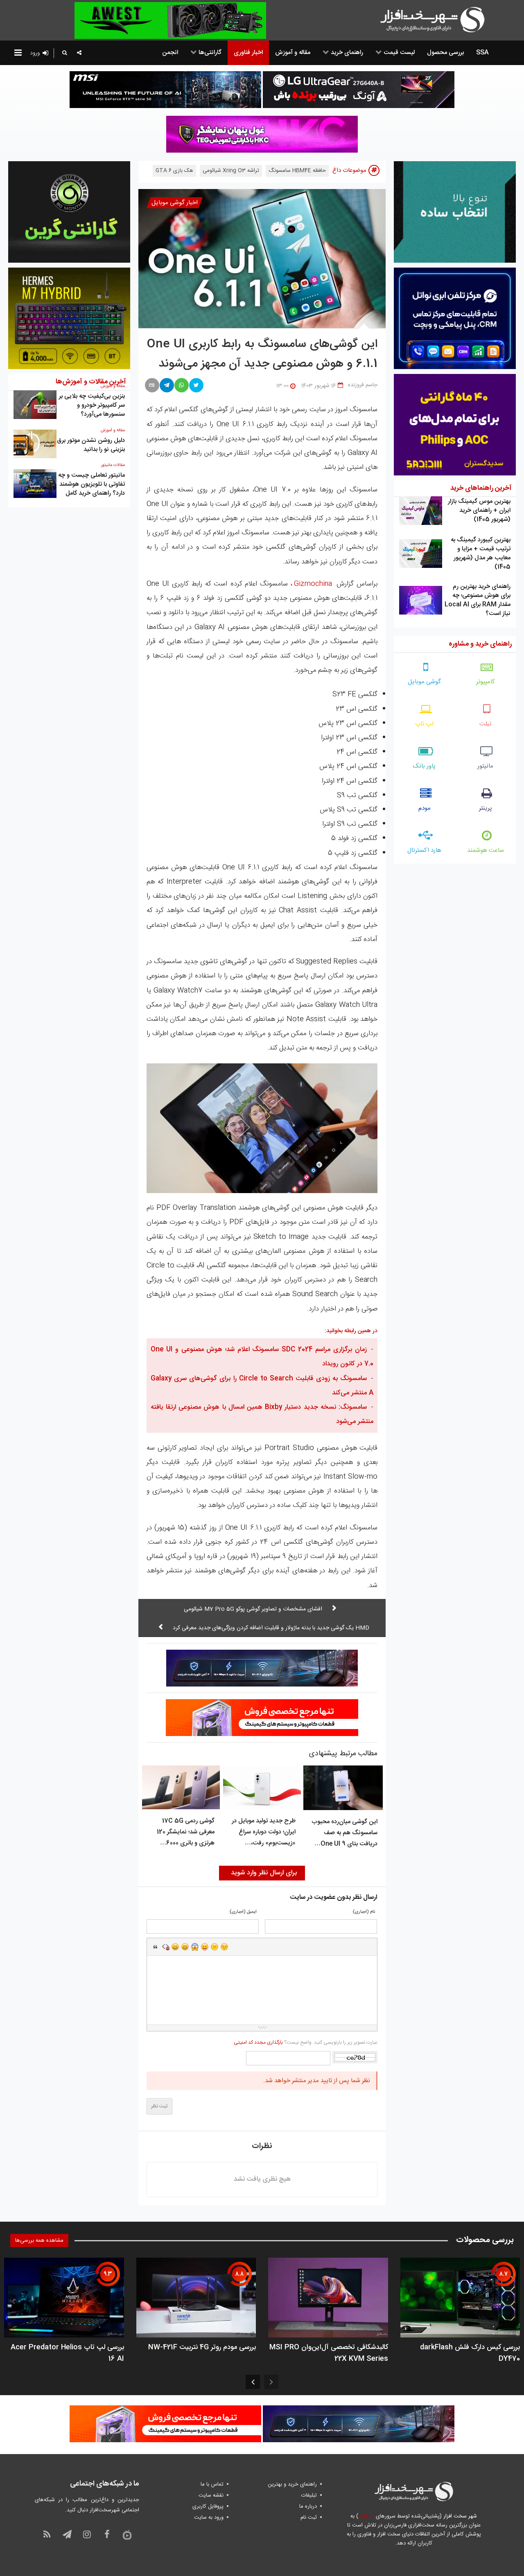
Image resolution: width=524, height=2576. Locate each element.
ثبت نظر (159, 2106)
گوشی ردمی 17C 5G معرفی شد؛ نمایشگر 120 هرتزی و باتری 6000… (186, 1832)
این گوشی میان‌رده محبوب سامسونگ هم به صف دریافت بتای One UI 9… (344, 1833)
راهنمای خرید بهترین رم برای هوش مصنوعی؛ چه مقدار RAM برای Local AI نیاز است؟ (478, 600)
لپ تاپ (424, 724)
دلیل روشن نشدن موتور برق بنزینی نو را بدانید (91, 445)
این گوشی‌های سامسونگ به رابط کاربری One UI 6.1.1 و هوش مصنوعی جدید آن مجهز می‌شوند (262, 354)
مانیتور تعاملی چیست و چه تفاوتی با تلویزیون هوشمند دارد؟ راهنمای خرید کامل (91, 484)
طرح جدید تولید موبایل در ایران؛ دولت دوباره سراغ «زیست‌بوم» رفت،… (264, 1832)
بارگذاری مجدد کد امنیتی (258, 2042)
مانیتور (485, 766)
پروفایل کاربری (208, 2506)
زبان (205, 1947)
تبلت (485, 724)
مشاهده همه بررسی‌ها (39, 2240)
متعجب (195, 1947)
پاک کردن (165, 1947)
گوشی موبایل (424, 682)
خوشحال (185, 1947)
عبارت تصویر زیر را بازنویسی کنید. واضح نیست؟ (306, 2042)
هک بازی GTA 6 (174, 171)
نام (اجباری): (363, 1912)
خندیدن (175, 1947)
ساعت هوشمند (486, 850)
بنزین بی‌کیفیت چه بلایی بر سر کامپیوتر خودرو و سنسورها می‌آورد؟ (92, 405)
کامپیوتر (486, 682)
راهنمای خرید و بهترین (292, 2484)
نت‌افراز (366, 2516)
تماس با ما (212, 2484)
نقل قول (156, 1947)
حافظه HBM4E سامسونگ (297, 171)
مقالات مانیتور (113, 465)
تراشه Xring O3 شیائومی (231, 171)
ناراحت (215, 1947)
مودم (425, 808)
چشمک (224, 1947)
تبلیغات (309, 2495)
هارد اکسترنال (424, 850)
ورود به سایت (209, 2517)
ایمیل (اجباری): (243, 1912)
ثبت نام (309, 2517)
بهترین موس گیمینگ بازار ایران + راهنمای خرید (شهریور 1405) (479, 510)
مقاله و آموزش (113, 430)
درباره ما (308, 2506)
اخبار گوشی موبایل (175, 203)
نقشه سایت (211, 2495)
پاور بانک (424, 766)
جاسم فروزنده (363, 385)
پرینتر (486, 808)
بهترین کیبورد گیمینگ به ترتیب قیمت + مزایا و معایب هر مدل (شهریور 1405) (481, 553)
